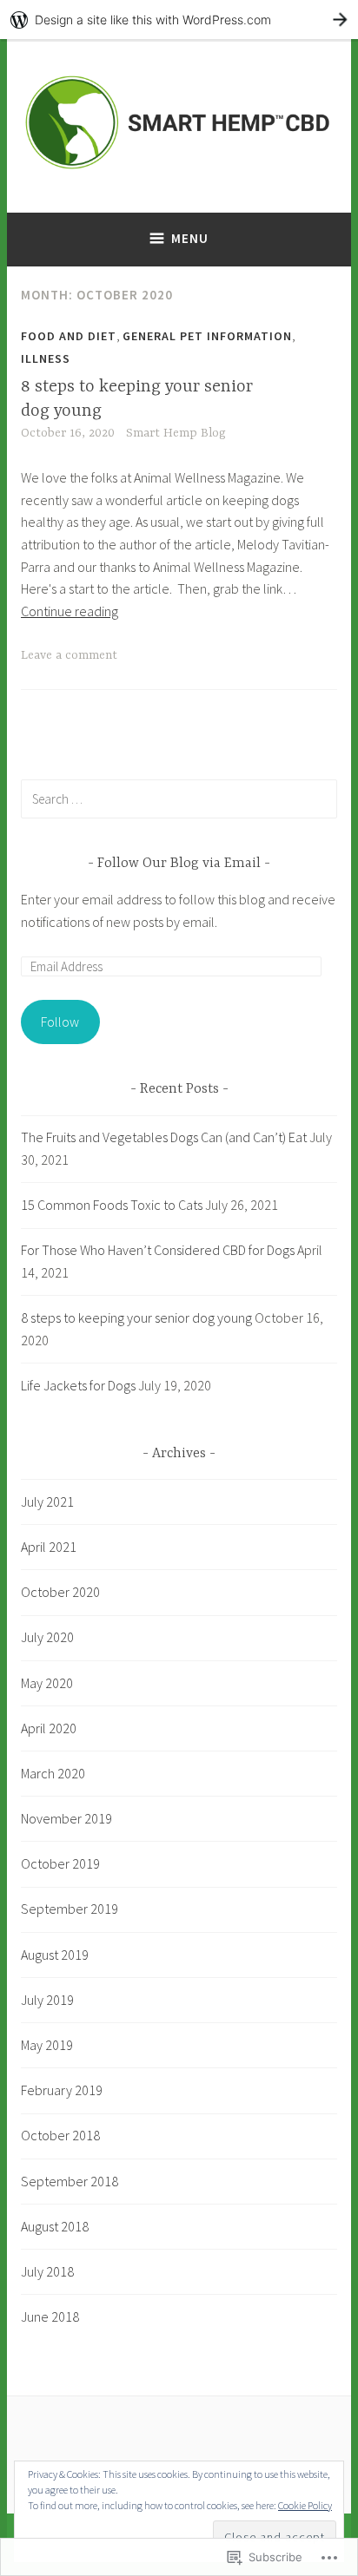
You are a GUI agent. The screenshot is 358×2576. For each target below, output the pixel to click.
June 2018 (50, 2316)
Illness (46, 358)
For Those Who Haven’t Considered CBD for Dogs (158, 1250)
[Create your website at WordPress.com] (179, 20)
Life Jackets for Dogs (78, 1385)
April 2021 (49, 1547)
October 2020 (60, 1592)
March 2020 (53, 1773)
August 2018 (55, 2226)
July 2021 (47, 1502)
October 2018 (60, 2135)
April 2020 (49, 1728)
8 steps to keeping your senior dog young (136, 1318)
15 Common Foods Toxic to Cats (112, 1205)
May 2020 (47, 1683)
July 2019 (47, 2000)
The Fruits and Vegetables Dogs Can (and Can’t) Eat (164, 1137)
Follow (60, 1022)
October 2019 (60, 1863)
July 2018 (47, 2271)
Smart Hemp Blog (176, 433)
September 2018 (70, 2181)
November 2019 (66, 1818)
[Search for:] (179, 798)
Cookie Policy (305, 2505)
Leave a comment (69, 655)
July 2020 (47, 1637)
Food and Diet (69, 336)
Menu (190, 238)
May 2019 (47, 2045)
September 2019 (70, 1909)
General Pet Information (207, 336)
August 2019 (55, 1955)
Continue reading (70, 611)
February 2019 (62, 2090)
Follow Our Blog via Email (179, 864)
